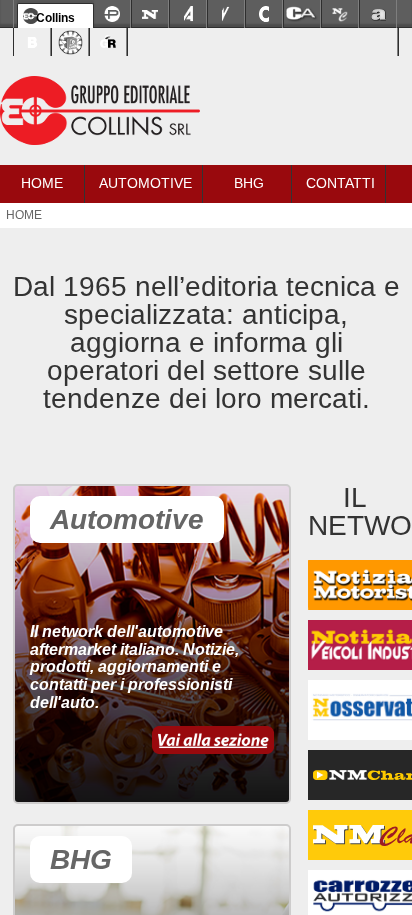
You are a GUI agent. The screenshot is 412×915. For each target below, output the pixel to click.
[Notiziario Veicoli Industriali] (226, 14)
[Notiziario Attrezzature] (188, 14)
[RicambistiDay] (70, 42)
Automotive (145, 183)
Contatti (340, 183)
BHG (249, 183)
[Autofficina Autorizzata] (378, 14)
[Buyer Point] (32, 42)
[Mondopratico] (112, 14)
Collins (55, 18)
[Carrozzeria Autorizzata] (302, 14)
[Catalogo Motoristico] (264, 14)
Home (42, 183)
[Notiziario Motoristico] (150, 14)
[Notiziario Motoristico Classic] (340, 14)
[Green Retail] (108, 42)
